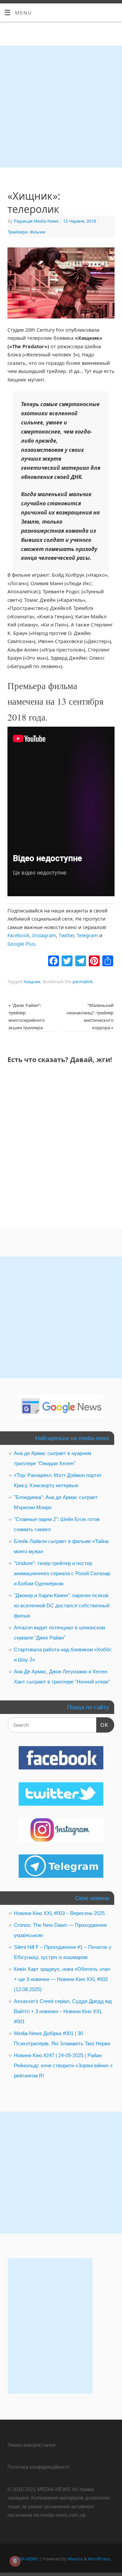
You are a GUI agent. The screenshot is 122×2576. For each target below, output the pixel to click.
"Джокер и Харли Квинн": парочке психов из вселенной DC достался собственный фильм (62, 1605)
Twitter (66, 935)
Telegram (87, 935)
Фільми (38, 232)
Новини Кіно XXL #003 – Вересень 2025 (59, 1913)
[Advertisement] (61, 107)
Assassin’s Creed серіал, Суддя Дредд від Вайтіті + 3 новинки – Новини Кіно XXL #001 (63, 2011)
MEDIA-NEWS (25, 2559)
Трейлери (18, 232)
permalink (83, 982)
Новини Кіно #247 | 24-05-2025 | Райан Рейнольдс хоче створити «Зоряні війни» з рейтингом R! (63, 2065)
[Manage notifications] (15, 2561)
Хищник (32, 982)
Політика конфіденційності (38, 2467)
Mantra (75, 2559)
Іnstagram (44, 935)
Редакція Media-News (36, 221)
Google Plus (21, 944)
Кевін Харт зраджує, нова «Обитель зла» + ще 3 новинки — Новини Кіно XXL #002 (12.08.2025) (62, 1979)
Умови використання (31, 2445)
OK (102, 1725)
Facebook (18, 935)
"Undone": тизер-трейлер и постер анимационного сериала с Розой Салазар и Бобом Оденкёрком (62, 1573)
